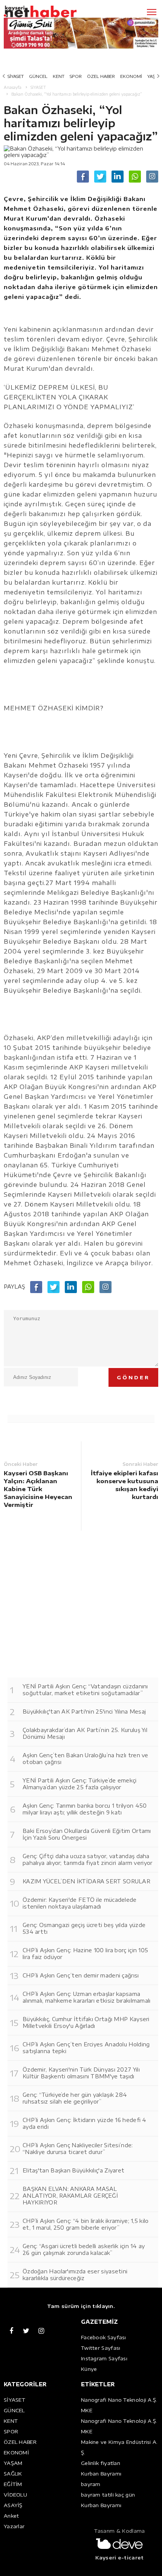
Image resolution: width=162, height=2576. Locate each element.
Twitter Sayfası (101, 2348)
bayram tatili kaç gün (108, 2495)
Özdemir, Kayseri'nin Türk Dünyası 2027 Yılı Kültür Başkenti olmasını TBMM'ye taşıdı (81, 2073)
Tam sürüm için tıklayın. (81, 2306)
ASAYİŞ (13, 2505)
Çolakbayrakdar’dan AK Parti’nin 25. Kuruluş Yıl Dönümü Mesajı (85, 1733)
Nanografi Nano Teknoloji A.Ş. (119, 2400)
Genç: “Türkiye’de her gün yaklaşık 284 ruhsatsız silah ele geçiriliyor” (75, 2098)
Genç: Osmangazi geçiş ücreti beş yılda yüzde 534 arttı (84, 1928)
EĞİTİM (13, 2484)
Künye (89, 2369)
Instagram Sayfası (104, 2358)
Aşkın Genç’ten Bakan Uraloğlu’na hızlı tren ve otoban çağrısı (86, 1759)
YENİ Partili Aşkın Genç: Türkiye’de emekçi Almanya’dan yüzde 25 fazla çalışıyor (80, 1784)
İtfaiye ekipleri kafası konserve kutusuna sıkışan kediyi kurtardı (125, 1485)
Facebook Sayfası (104, 2337)
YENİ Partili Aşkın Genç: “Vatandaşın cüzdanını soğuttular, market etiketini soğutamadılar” (85, 1690)
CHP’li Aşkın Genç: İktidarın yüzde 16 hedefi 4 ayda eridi (85, 2123)
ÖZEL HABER (101, 76)
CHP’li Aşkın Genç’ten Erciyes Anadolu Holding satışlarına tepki (86, 2048)
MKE (87, 2410)
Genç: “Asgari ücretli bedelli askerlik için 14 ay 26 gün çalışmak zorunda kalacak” (84, 2249)
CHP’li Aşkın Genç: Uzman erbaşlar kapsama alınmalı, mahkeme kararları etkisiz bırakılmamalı (87, 1997)
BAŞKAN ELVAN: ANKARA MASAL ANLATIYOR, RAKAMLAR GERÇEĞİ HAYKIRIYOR (70, 2196)
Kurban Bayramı (101, 2474)
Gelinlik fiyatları (101, 2463)
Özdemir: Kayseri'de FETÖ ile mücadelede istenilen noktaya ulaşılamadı (80, 1903)
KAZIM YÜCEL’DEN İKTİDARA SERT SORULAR (86, 1881)
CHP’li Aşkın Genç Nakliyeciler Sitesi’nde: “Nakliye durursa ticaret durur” (78, 2149)
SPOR (76, 76)
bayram (91, 2484)
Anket (11, 2516)
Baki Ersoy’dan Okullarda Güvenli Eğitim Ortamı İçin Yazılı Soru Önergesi (87, 1834)
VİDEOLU (15, 2495)
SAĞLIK (13, 2474)
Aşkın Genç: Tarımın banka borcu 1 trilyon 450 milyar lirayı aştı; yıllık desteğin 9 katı (85, 1809)
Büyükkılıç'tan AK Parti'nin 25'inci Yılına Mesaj (84, 1711)
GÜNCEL (38, 76)
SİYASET (16, 76)
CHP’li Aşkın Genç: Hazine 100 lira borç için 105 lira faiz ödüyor (85, 1954)
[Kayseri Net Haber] (51, 12)
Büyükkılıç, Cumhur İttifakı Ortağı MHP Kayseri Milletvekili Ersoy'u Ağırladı (86, 2022)
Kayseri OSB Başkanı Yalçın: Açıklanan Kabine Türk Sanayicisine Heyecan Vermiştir (38, 1489)
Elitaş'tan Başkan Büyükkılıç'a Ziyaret (73, 2170)
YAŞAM (13, 2463)
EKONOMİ (131, 76)
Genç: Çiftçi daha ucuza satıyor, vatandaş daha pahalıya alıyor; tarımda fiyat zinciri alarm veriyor (88, 1859)
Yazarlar (14, 2526)
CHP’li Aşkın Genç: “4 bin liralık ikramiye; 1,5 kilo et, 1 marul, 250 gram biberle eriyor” (86, 2224)
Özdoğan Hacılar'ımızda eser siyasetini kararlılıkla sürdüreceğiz (75, 2275)
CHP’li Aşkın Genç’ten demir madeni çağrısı (81, 1975)
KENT (59, 76)
